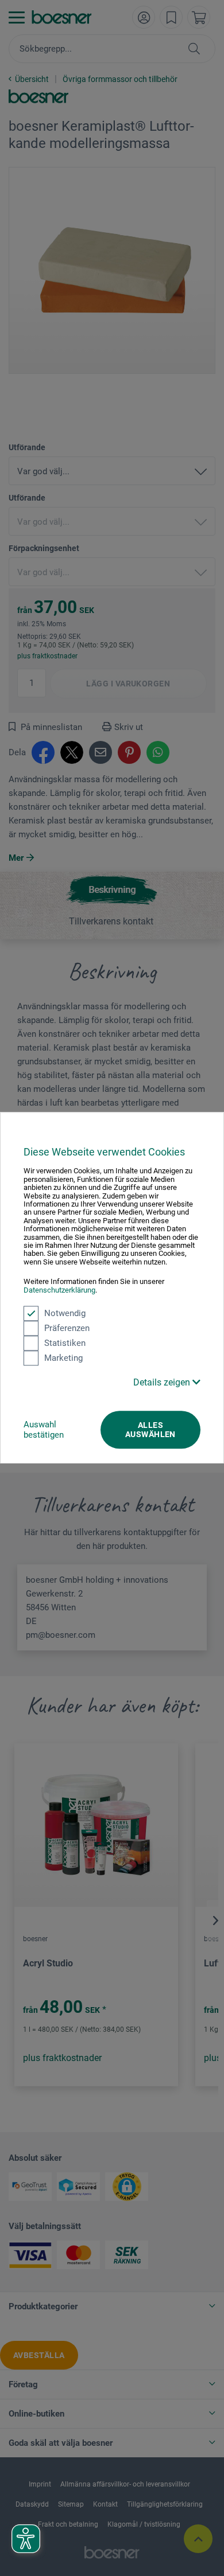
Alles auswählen (150, 1430)
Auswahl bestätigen (44, 1430)
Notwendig (65, 1313)
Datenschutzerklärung (59, 1290)
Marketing (63, 1358)
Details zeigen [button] (163, 1382)
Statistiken (65, 1343)
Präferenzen (67, 1328)
